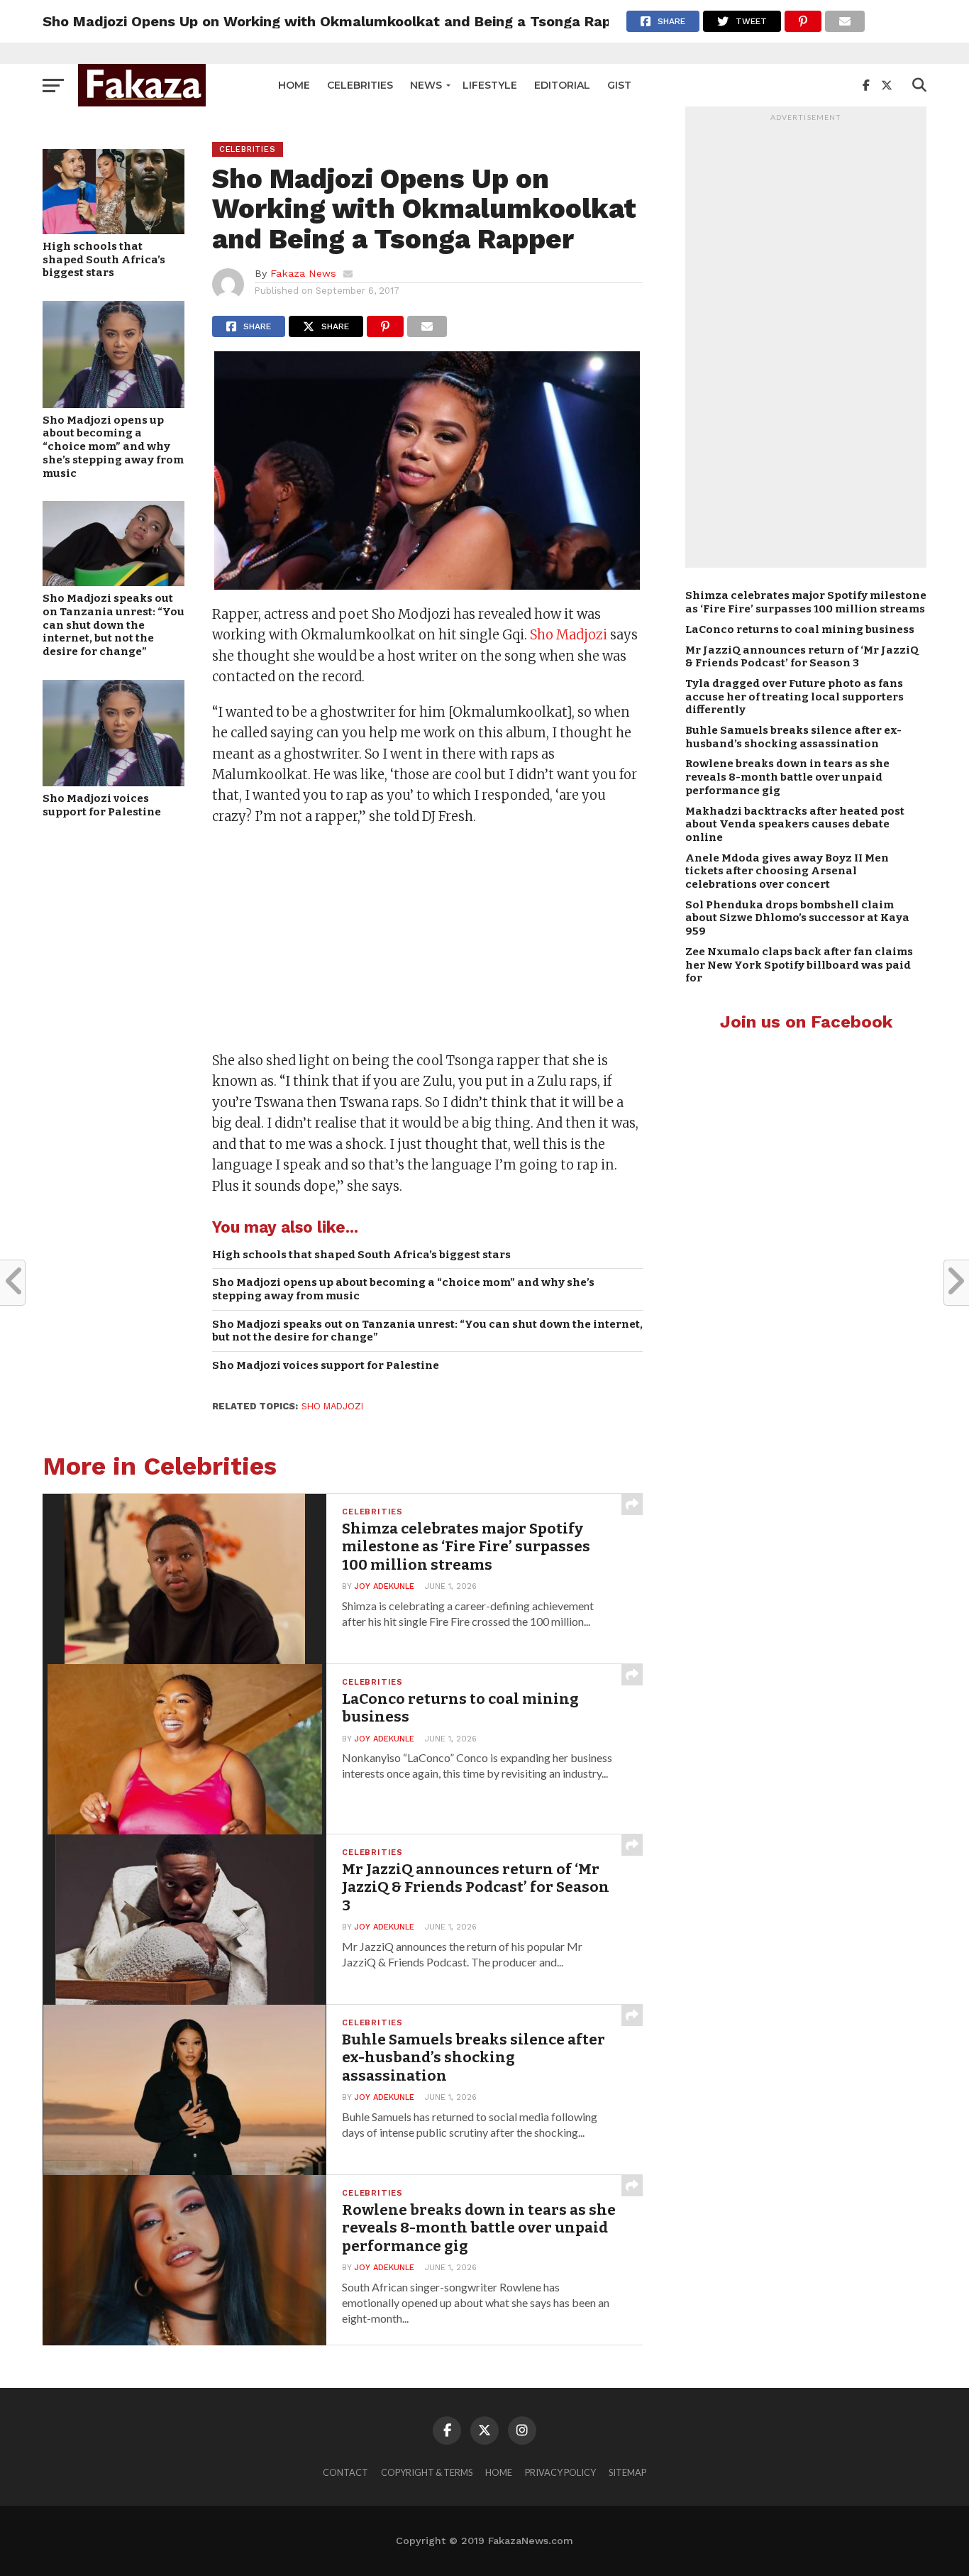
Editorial (562, 85)
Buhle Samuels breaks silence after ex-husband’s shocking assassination (793, 737)
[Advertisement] (427, 940)
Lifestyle (490, 85)
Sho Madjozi (569, 635)
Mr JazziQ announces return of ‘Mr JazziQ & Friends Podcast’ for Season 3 (802, 657)
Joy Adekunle (384, 1586)
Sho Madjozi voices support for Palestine (102, 805)
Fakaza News (303, 273)
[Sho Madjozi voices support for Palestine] (113, 782)
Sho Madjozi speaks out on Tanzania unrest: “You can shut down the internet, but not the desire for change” (113, 625)
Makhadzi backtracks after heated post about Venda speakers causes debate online (795, 824)
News (426, 85)
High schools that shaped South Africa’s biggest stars (104, 259)
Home (294, 85)
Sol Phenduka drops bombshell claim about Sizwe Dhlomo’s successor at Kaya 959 (797, 918)
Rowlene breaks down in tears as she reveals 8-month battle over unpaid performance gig (787, 777)
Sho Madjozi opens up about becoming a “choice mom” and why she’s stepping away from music (113, 447)
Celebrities (360, 85)
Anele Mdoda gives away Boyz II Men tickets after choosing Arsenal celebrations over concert (787, 871)
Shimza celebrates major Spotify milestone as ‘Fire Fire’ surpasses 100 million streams (806, 602)
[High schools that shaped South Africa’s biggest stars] (113, 230)
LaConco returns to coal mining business (800, 629)
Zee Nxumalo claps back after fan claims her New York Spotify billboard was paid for (799, 965)
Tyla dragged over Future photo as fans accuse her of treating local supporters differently (794, 697)
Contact (345, 2472)
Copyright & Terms (427, 2472)
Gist (619, 85)
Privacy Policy (560, 2472)
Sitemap (627, 2472)
